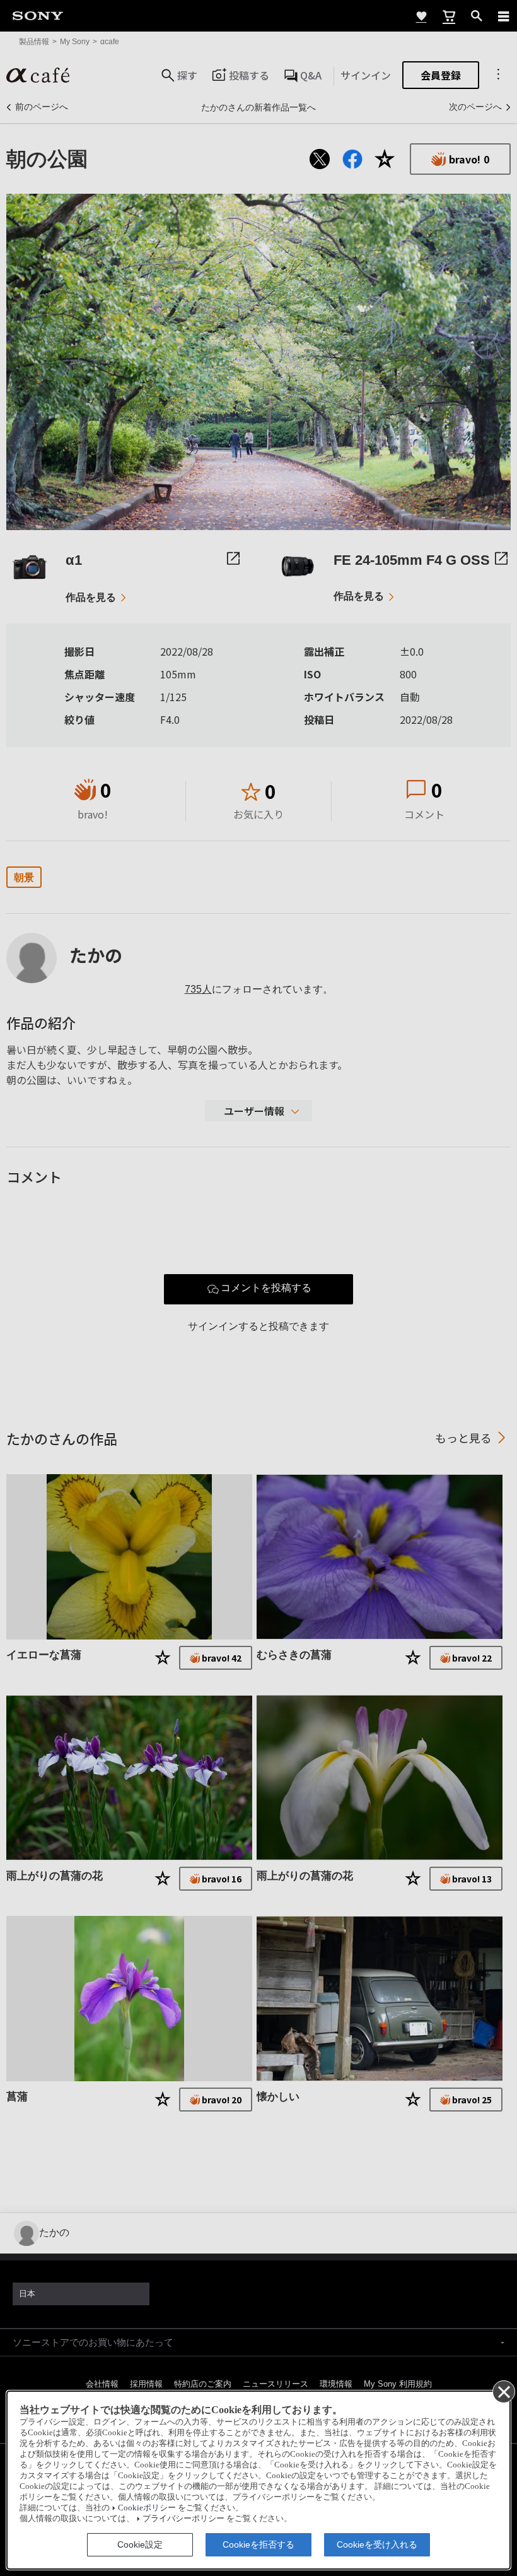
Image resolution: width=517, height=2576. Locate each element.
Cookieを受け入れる (377, 2544)
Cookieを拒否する (258, 2544)
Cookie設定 (140, 2544)
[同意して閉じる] (503, 2391)
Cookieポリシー (147, 2508)
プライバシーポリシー (183, 2519)
